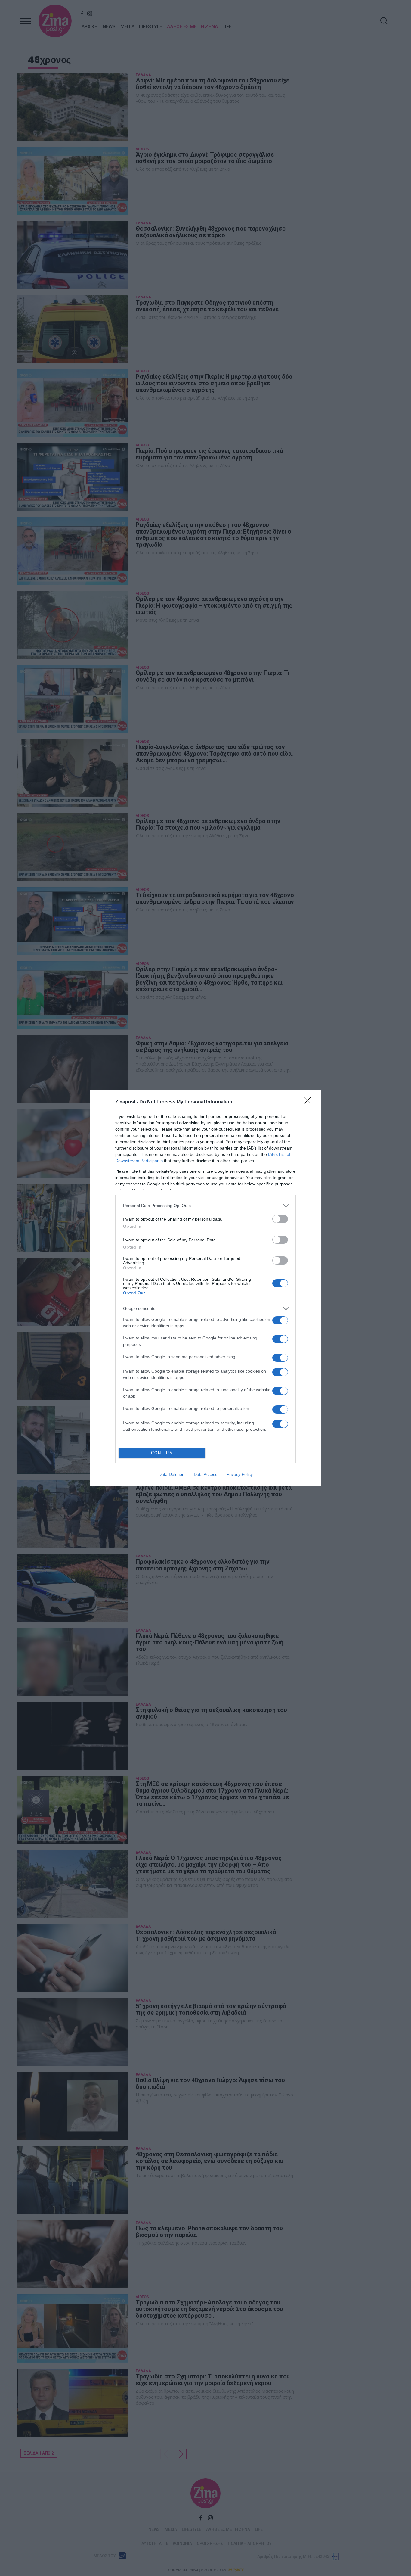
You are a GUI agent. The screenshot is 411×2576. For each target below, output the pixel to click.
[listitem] (205, 1206)
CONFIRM (162, 1453)
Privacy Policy (240, 1474)
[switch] (280, 1219)
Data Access (205, 1474)
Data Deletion (172, 1474)
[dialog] (205, 1288)
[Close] (310, 1102)
